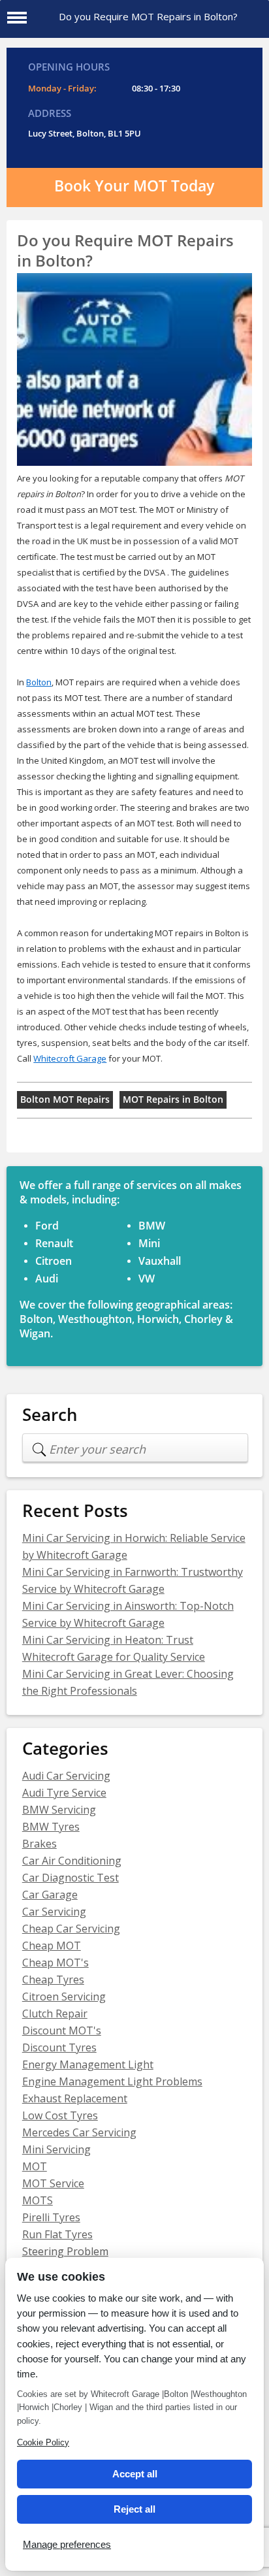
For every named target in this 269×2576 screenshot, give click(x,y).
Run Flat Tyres (57, 2234)
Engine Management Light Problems (112, 2081)
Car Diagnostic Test (71, 1878)
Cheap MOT (52, 1946)
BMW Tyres (51, 1827)
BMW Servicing (59, 1810)
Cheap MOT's (55, 1963)
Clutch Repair (55, 2014)
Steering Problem (65, 2251)
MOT (35, 2166)
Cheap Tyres (53, 1980)
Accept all (135, 2474)
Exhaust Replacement (75, 2098)
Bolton (39, 682)
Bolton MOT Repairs (65, 1100)
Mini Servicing (56, 2149)
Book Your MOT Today (134, 186)
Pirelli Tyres (51, 2217)
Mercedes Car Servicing (79, 2132)
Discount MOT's (62, 2030)
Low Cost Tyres (60, 2115)
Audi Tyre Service (64, 1793)
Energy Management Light (88, 2064)
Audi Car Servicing (66, 1776)
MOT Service (53, 2183)
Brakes (40, 1844)
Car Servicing (54, 1912)
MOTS (38, 2200)
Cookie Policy (43, 2442)
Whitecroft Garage (70, 1058)
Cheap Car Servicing (71, 1929)
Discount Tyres (59, 2047)
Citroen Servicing (64, 1997)
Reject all (134, 2509)
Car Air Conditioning (72, 1861)
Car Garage (50, 1895)
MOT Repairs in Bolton (173, 1100)
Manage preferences (67, 2544)
